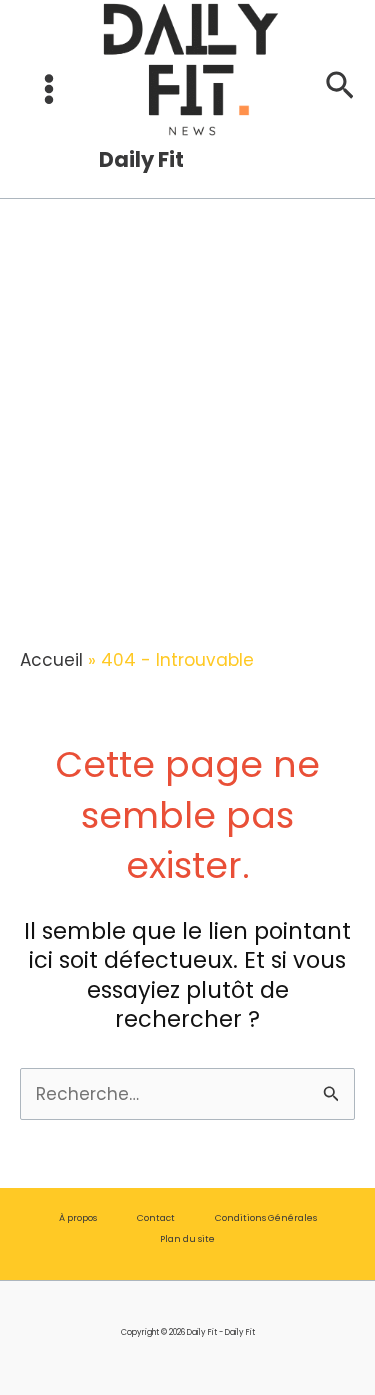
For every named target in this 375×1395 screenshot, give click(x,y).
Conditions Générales (266, 1218)
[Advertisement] (187, 383)
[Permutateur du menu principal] (49, 90)
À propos (78, 1218)
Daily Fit (141, 159)
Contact (156, 1218)
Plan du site (187, 1239)
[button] (340, 89)
